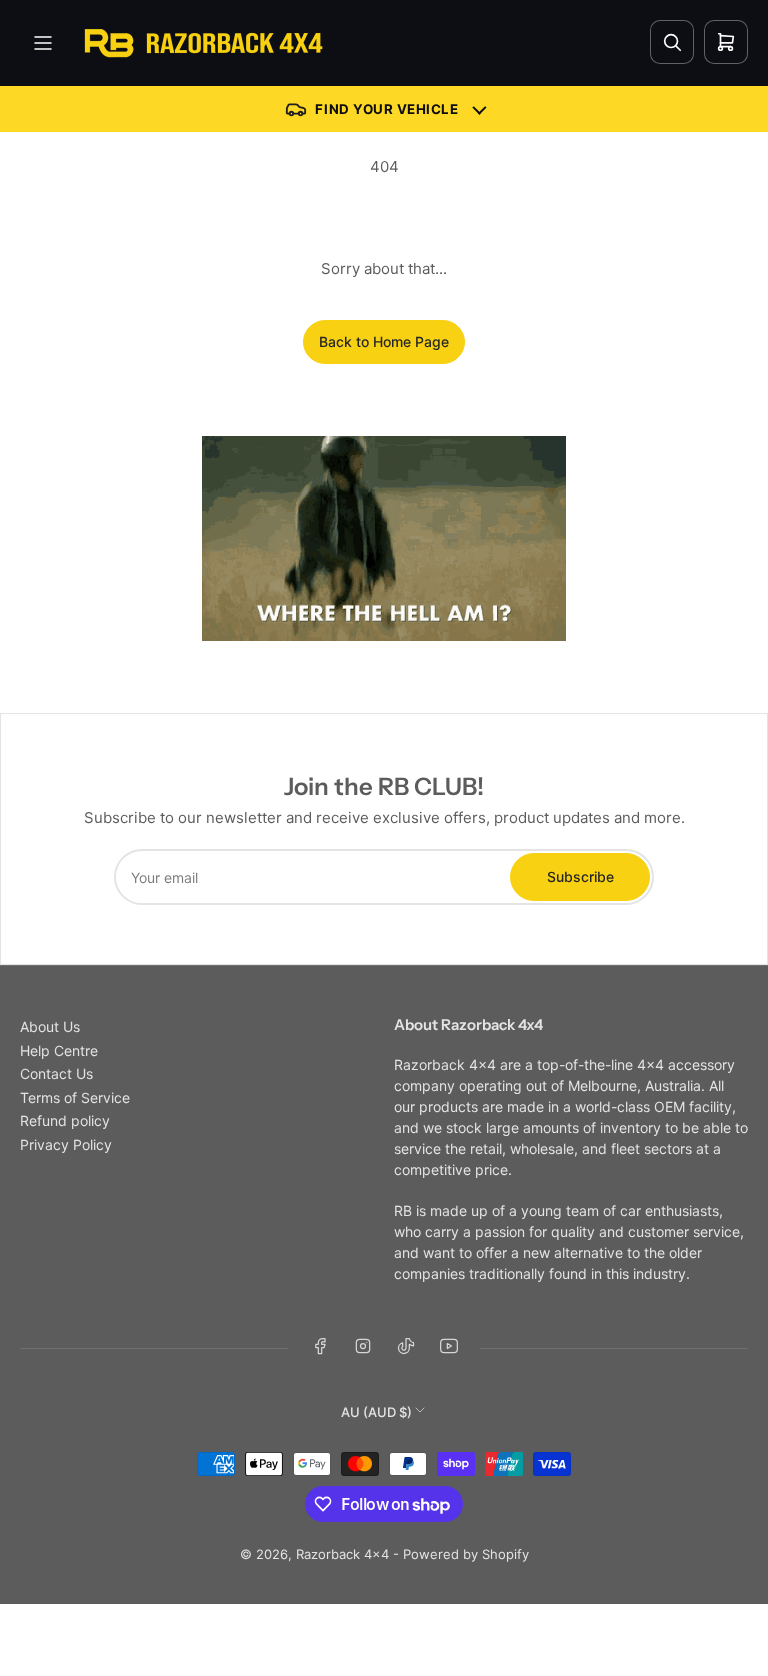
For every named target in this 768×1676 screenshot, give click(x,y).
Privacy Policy (66, 1144)
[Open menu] (43, 43)
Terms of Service (75, 1097)
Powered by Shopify (466, 1554)
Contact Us (56, 1073)
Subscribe (580, 876)
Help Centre (59, 1050)
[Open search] (672, 42)
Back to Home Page (384, 341)
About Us (50, 1026)
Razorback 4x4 (342, 1554)
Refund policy (65, 1120)
